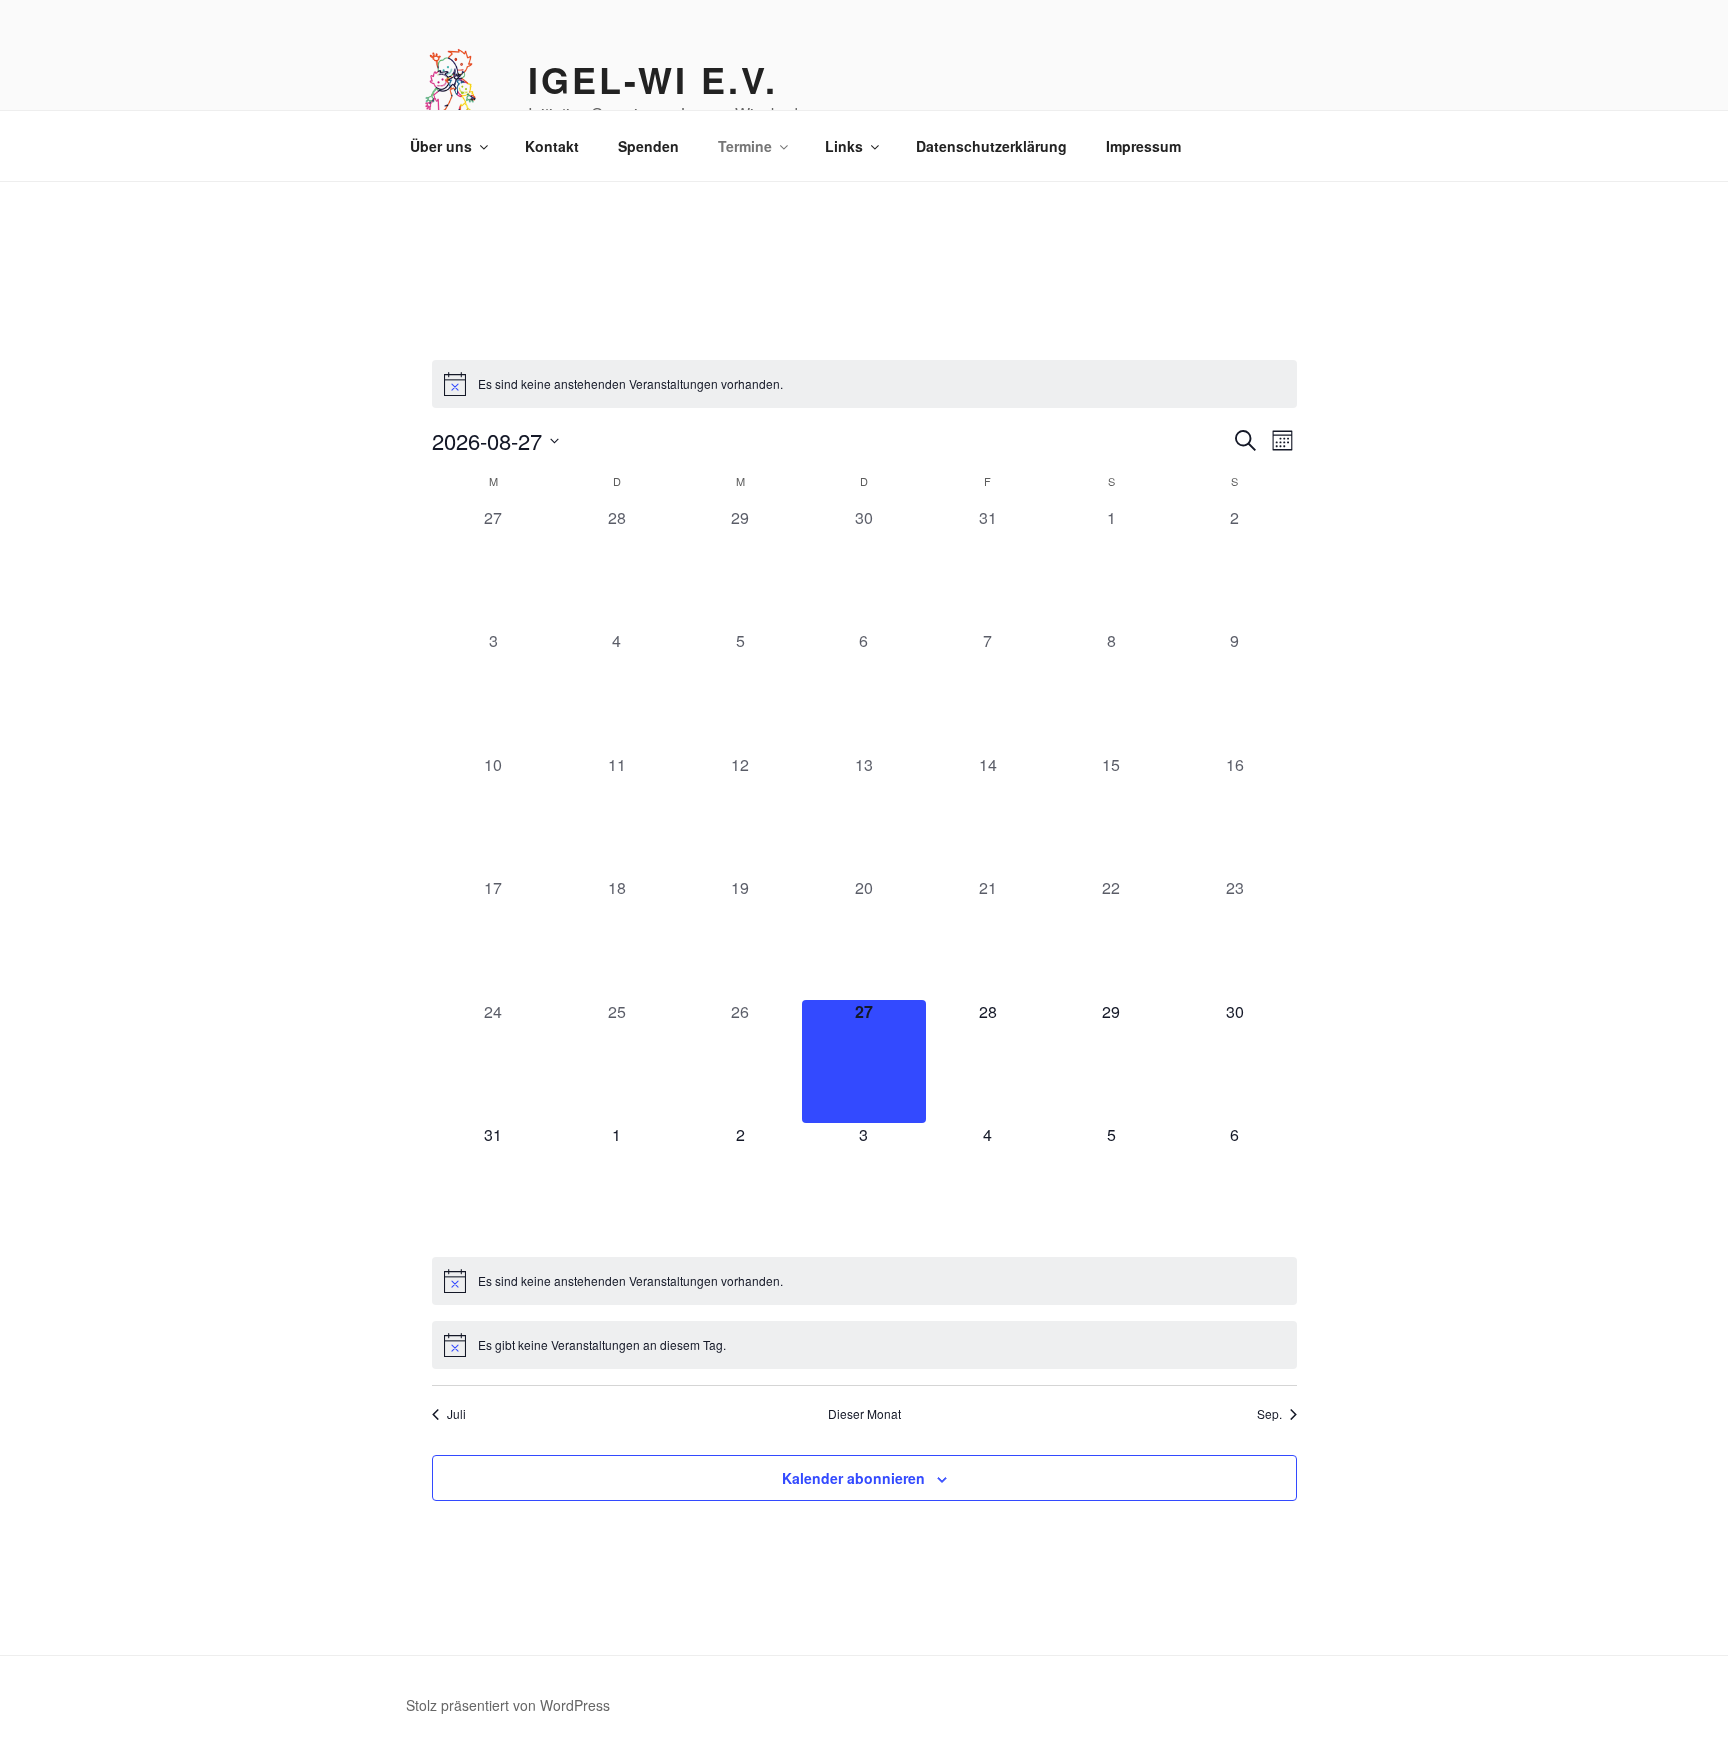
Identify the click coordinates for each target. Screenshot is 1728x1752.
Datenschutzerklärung (991, 146)
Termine (745, 146)
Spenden (648, 146)
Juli (456, 1414)
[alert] (864, 384)
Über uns (441, 146)
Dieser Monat (864, 1414)
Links (844, 146)
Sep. (1269, 1414)
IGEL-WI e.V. (653, 79)
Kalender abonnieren (853, 1478)
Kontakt (552, 146)
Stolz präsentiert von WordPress (508, 1705)
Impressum (1143, 146)
